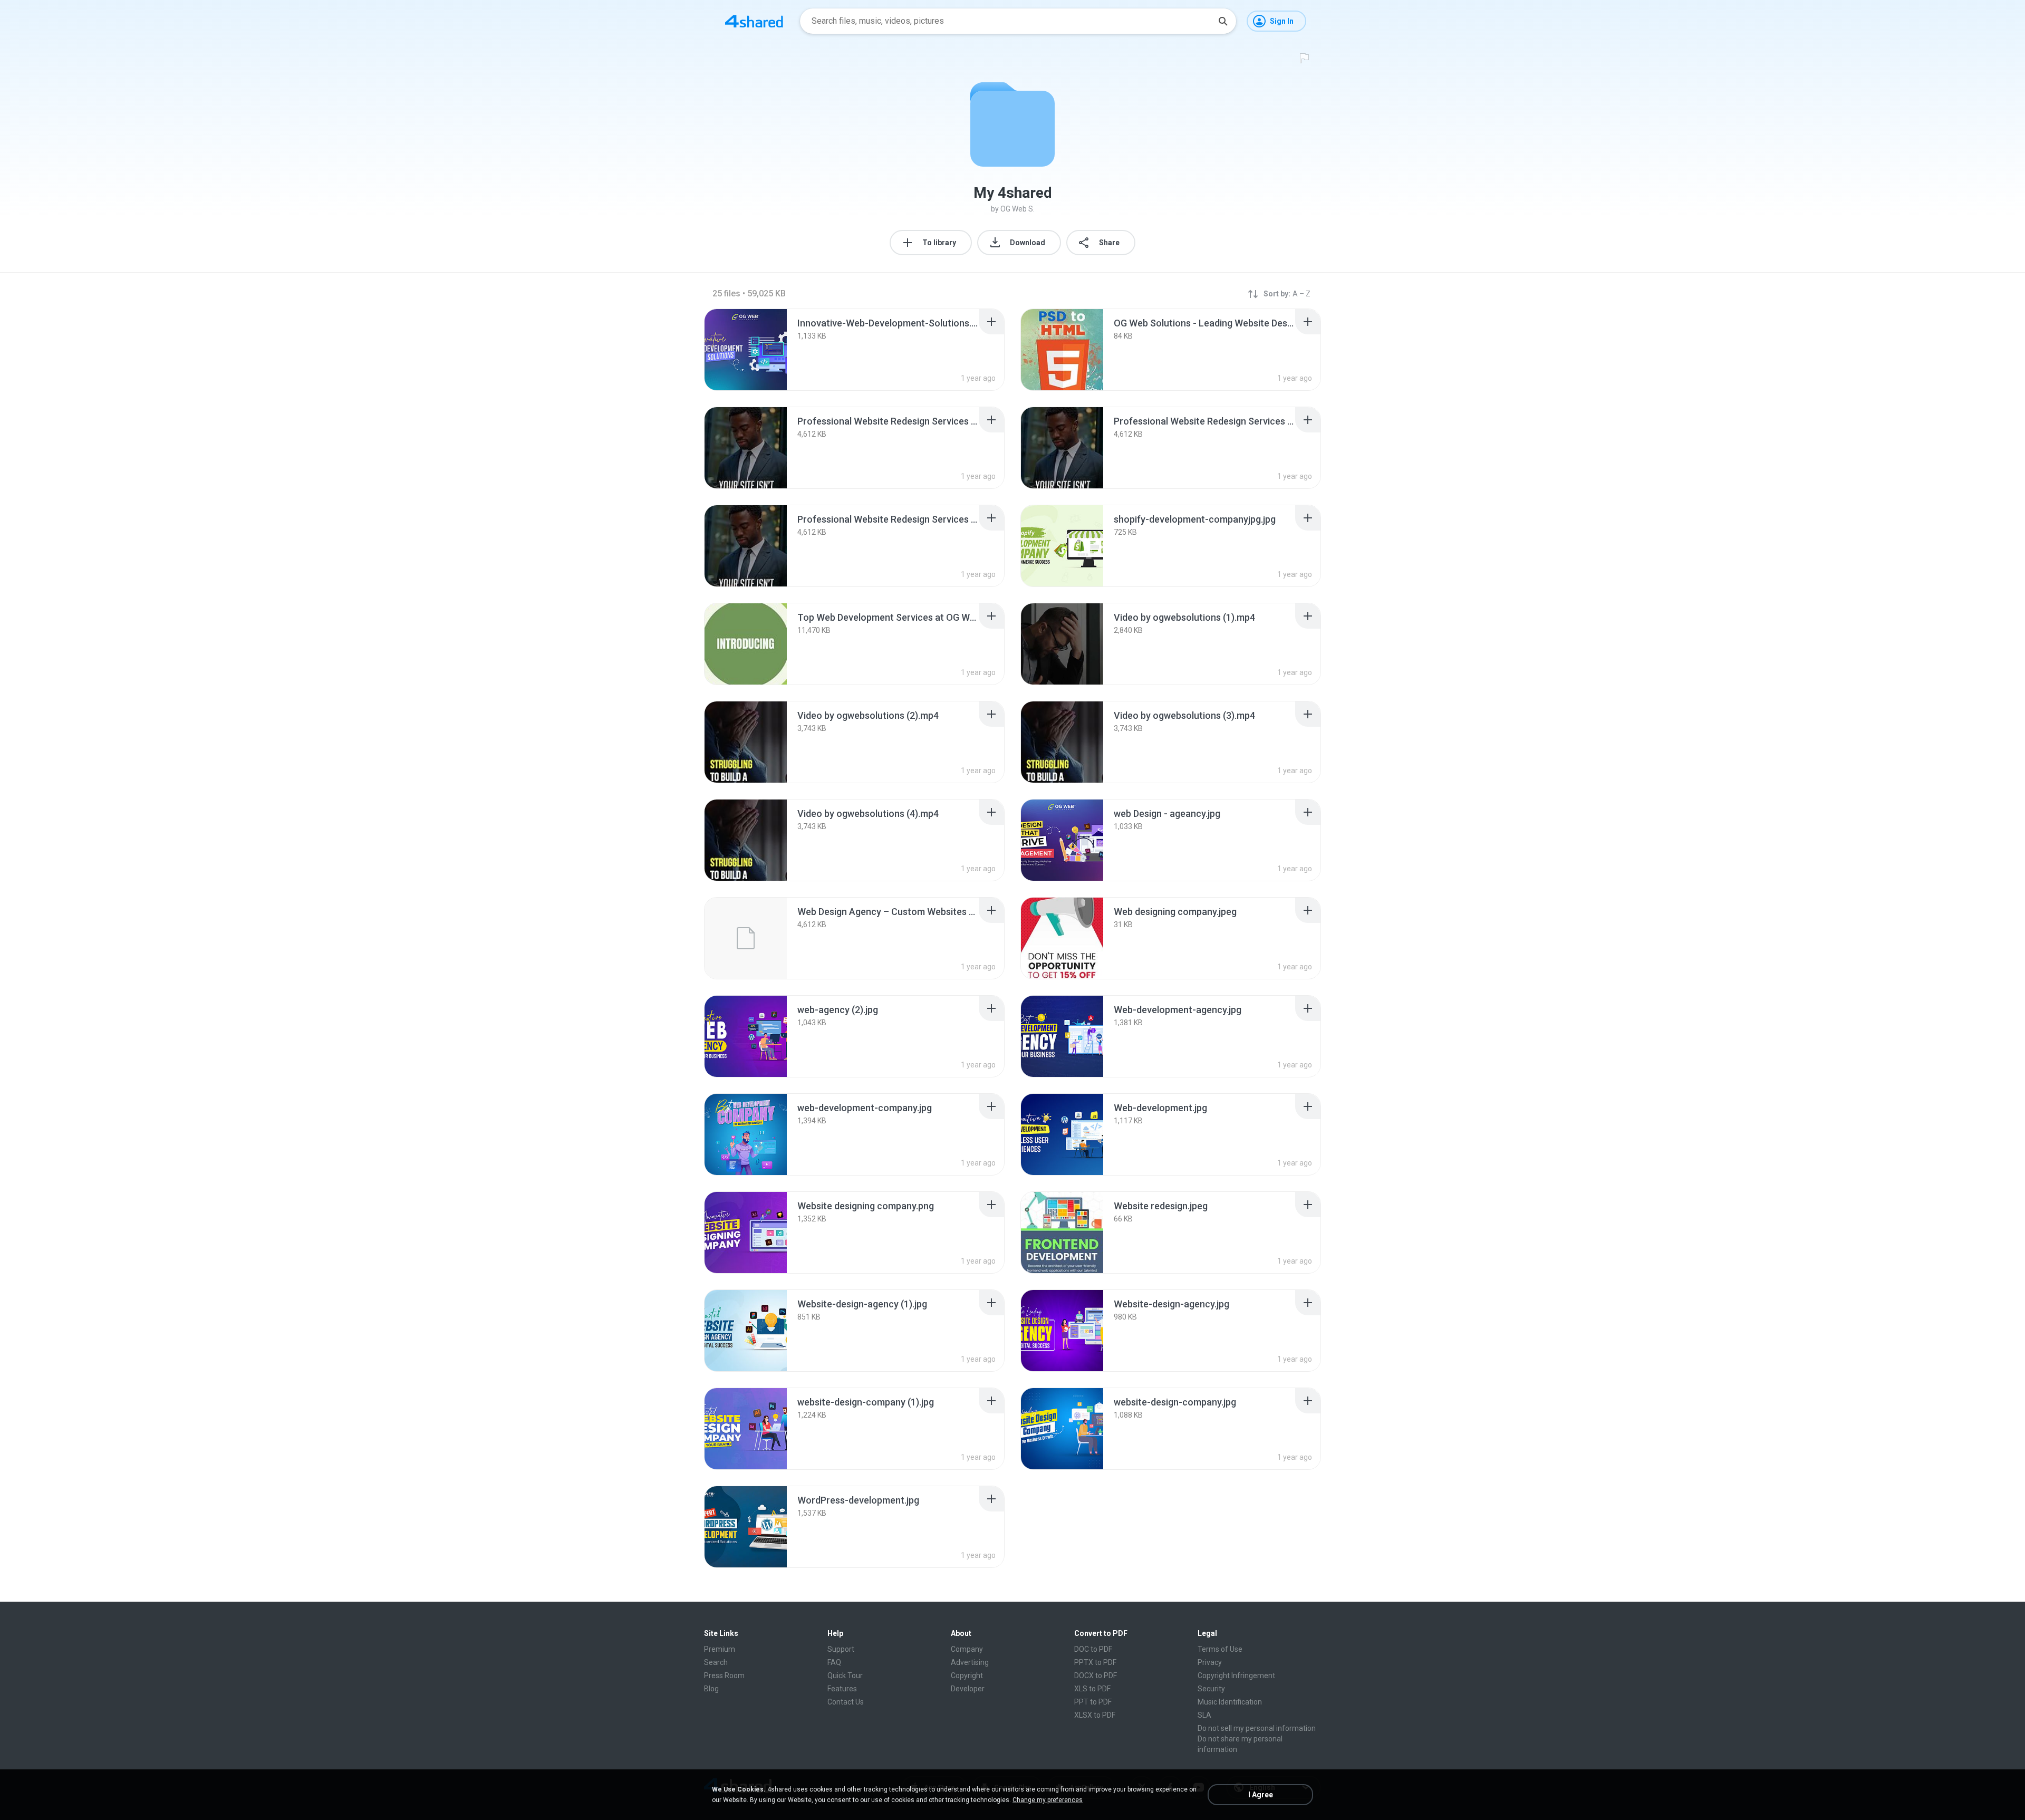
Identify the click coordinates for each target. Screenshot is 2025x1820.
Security (1211, 1689)
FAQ (834, 1662)
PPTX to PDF (1095, 1662)
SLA (1204, 1715)
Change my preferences (1048, 1800)
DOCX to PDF (1096, 1675)
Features (842, 1689)
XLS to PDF (1092, 1689)
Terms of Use (1220, 1649)
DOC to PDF (1093, 1649)
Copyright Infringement (1236, 1675)
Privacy (1210, 1662)
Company (967, 1649)
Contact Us (846, 1702)
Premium (720, 1649)
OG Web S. (1018, 209)
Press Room (724, 1675)
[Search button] (1223, 21)
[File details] (746, 350)
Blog (711, 1689)
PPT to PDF (1093, 1702)
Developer (968, 1689)
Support (841, 1649)
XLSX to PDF (1095, 1715)
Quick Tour (845, 1675)
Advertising (970, 1662)
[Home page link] (754, 21)
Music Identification (1230, 1702)
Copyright (967, 1675)
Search (716, 1662)
